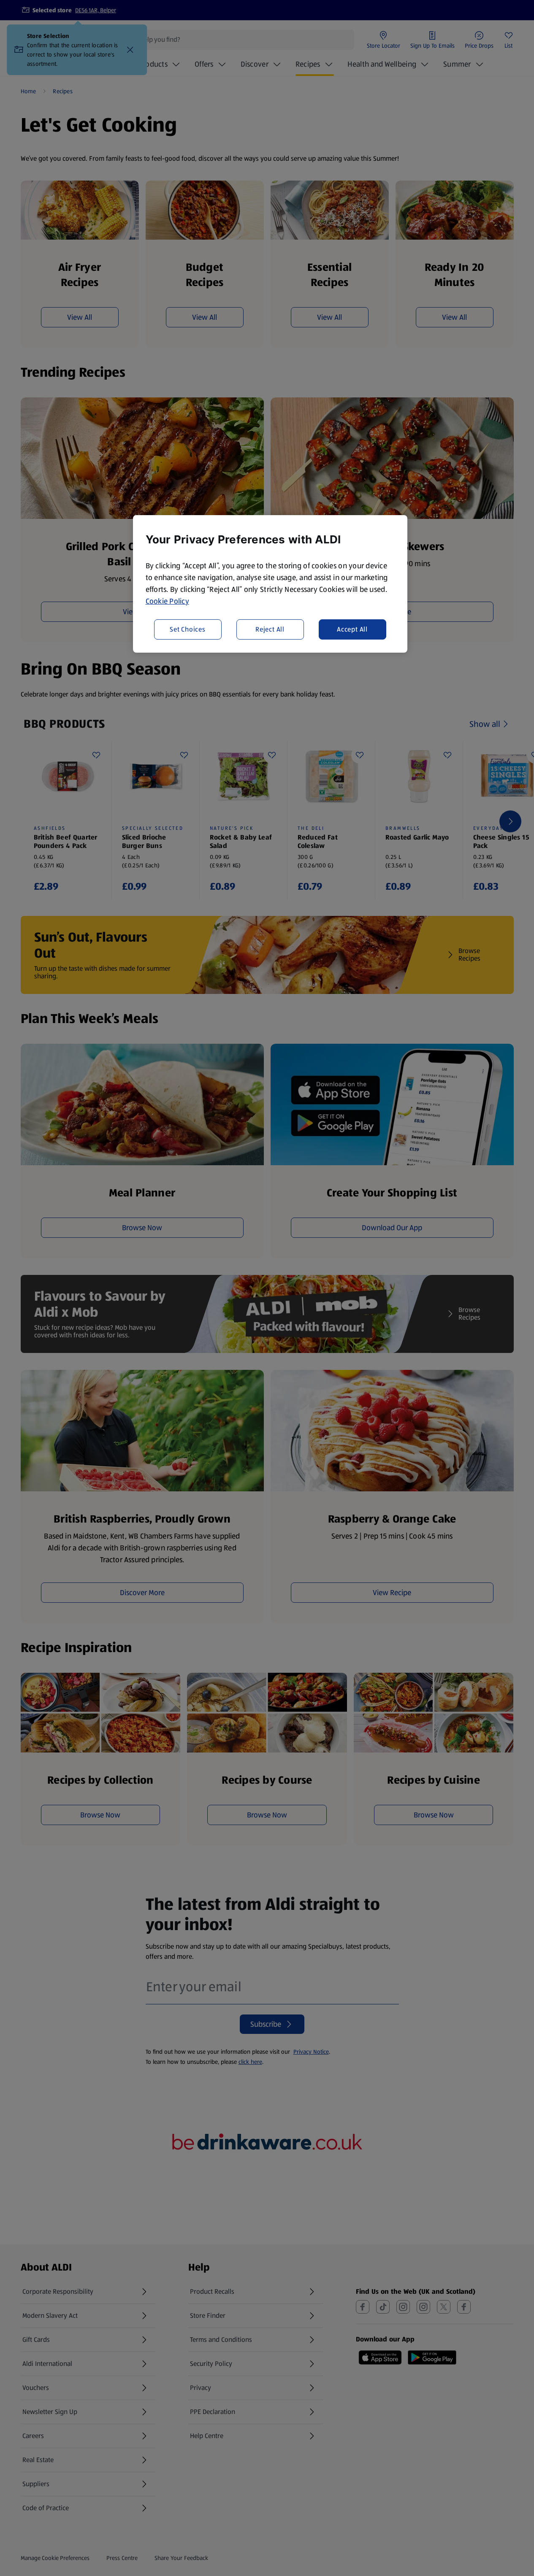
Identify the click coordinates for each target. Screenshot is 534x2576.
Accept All (352, 629)
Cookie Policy (168, 601)
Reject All (270, 629)
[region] (270, 584)
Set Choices (188, 629)
